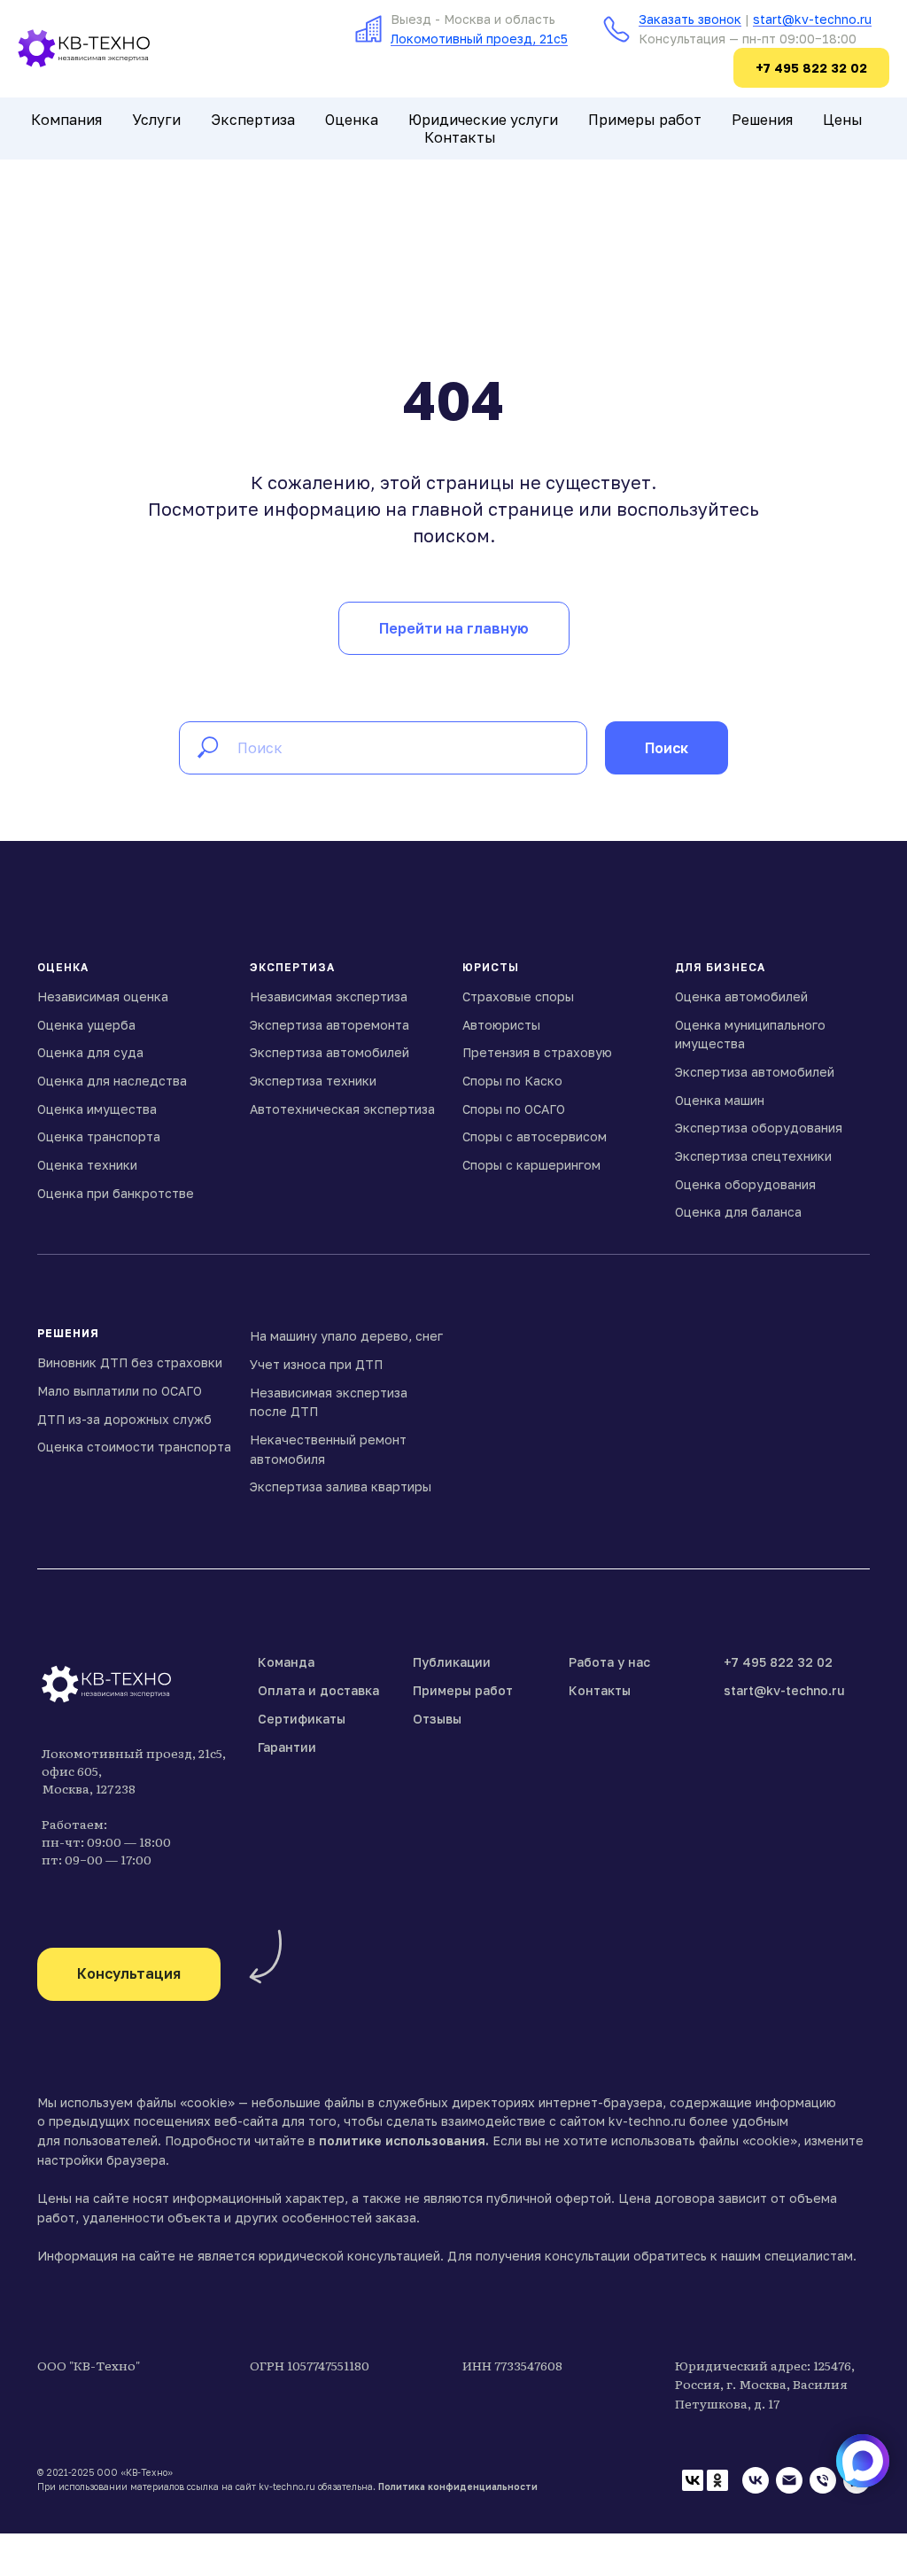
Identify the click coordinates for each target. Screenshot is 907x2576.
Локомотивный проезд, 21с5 (479, 39)
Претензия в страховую (537, 1052)
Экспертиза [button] (253, 120)
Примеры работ (645, 120)
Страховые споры (518, 996)
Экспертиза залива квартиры (341, 1486)
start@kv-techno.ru (812, 19)
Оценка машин (720, 1100)
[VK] (756, 2480)
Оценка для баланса (738, 1212)
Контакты (460, 137)
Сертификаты (302, 1719)
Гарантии (287, 1747)
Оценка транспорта (99, 1136)
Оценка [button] (352, 120)
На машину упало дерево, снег (346, 1336)
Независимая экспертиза (329, 996)
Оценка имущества (97, 1109)
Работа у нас (609, 1662)
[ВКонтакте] (693, 2480)
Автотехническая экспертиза (342, 1109)
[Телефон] (823, 2480)
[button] (129, 1974)
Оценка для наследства (112, 1081)
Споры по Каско (512, 1081)
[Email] (789, 2480)
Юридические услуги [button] (483, 120)
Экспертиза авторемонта (329, 1025)
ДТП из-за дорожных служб (124, 1419)
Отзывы (437, 1719)
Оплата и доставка (318, 1690)
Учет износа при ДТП (316, 1364)
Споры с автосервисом (535, 1136)
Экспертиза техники (313, 1081)
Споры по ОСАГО (514, 1109)
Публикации (452, 1662)
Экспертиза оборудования (759, 1128)
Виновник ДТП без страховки (130, 1362)
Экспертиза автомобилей (329, 1052)
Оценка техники (87, 1165)
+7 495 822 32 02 (778, 1662)
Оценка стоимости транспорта (134, 1447)
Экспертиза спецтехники (753, 1156)
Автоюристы (501, 1025)
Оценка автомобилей (741, 996)
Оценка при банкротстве (116, 1193)
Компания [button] (66, 120)
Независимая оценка (103, 996)
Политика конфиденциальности (458, 2487)
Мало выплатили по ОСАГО (120, 1391)
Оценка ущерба (86, 1025)
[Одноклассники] (717, 2480)
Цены (843, 120)
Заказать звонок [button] (690, 19)
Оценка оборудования (745, 1184)
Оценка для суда (90, 1052)
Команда (286, 1662)
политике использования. (404, 2140)
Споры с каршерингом (531, 1165)
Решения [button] (762, 120)
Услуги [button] (156, 120)
